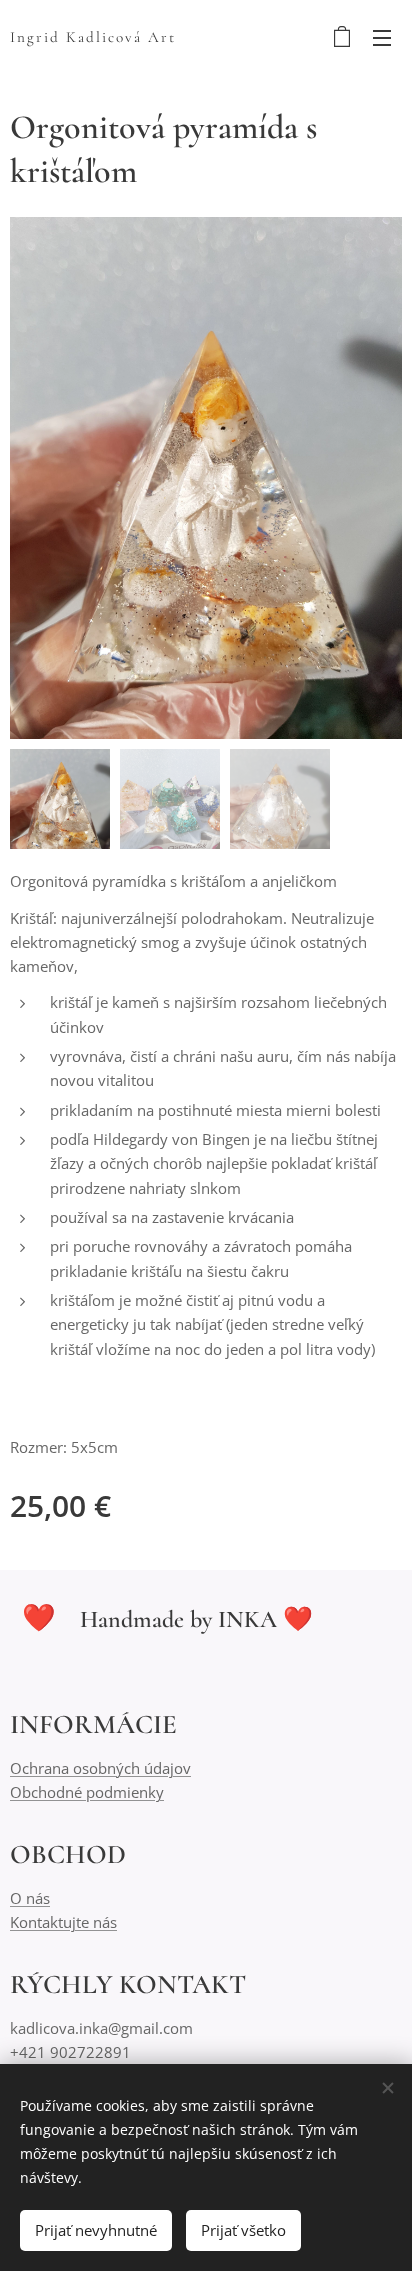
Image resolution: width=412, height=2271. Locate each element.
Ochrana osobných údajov (100, 1768)
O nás (30, 1898)
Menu (382, 37)
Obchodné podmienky (87, 1792)
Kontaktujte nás (63, 1922)
